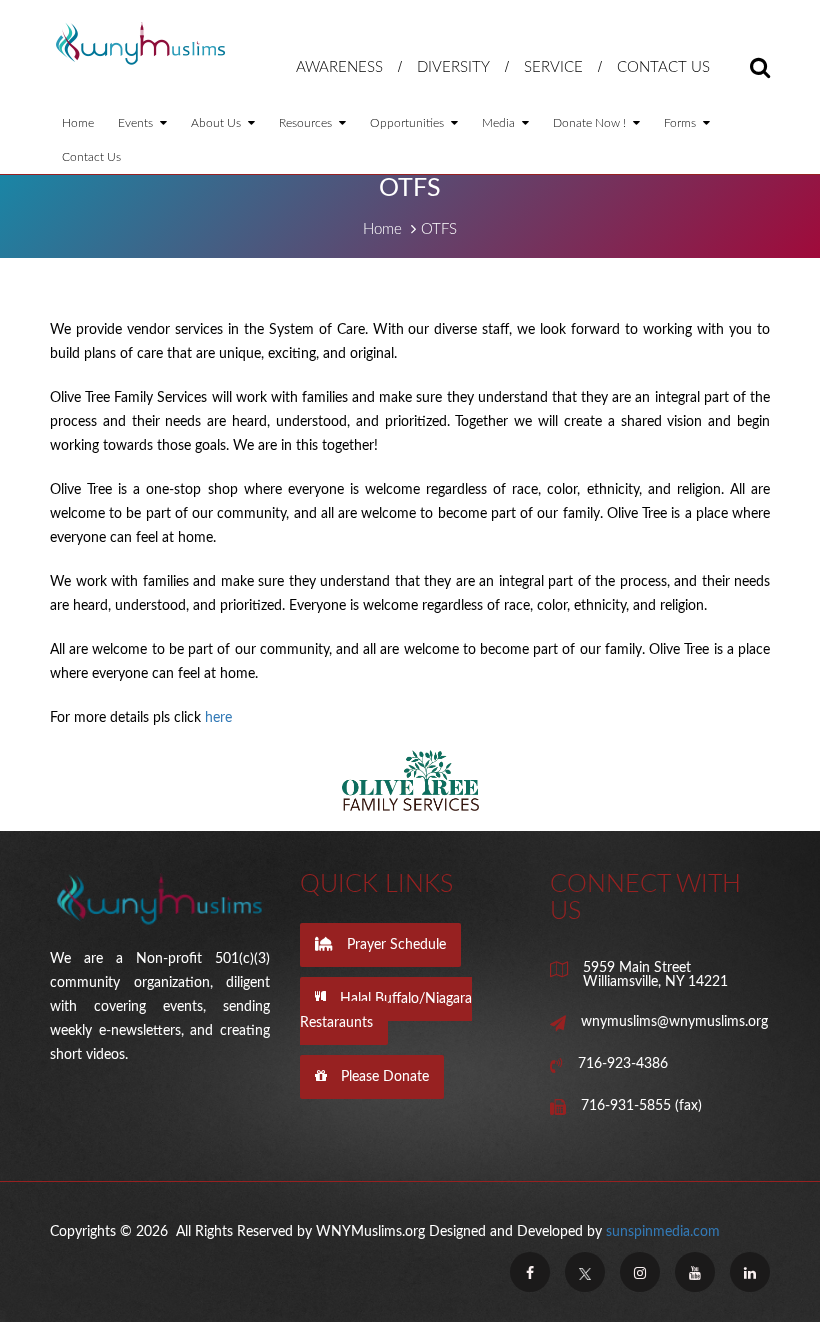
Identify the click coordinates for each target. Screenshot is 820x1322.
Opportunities (408, 123)
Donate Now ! (591, 123)
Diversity (453, 67)
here (218, 718)
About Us (217, 123)
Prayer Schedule (394, 945)
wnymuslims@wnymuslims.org (674, 1022)
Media (500, 123)
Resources (307, 123)
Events (137, 123)
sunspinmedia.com (663, 1232)
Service (553, 67)
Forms (681, 123)
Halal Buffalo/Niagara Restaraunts (386, 1011)
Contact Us (663, 67)
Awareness (339, 67)
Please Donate (383, 1077)
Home (78, 123)
